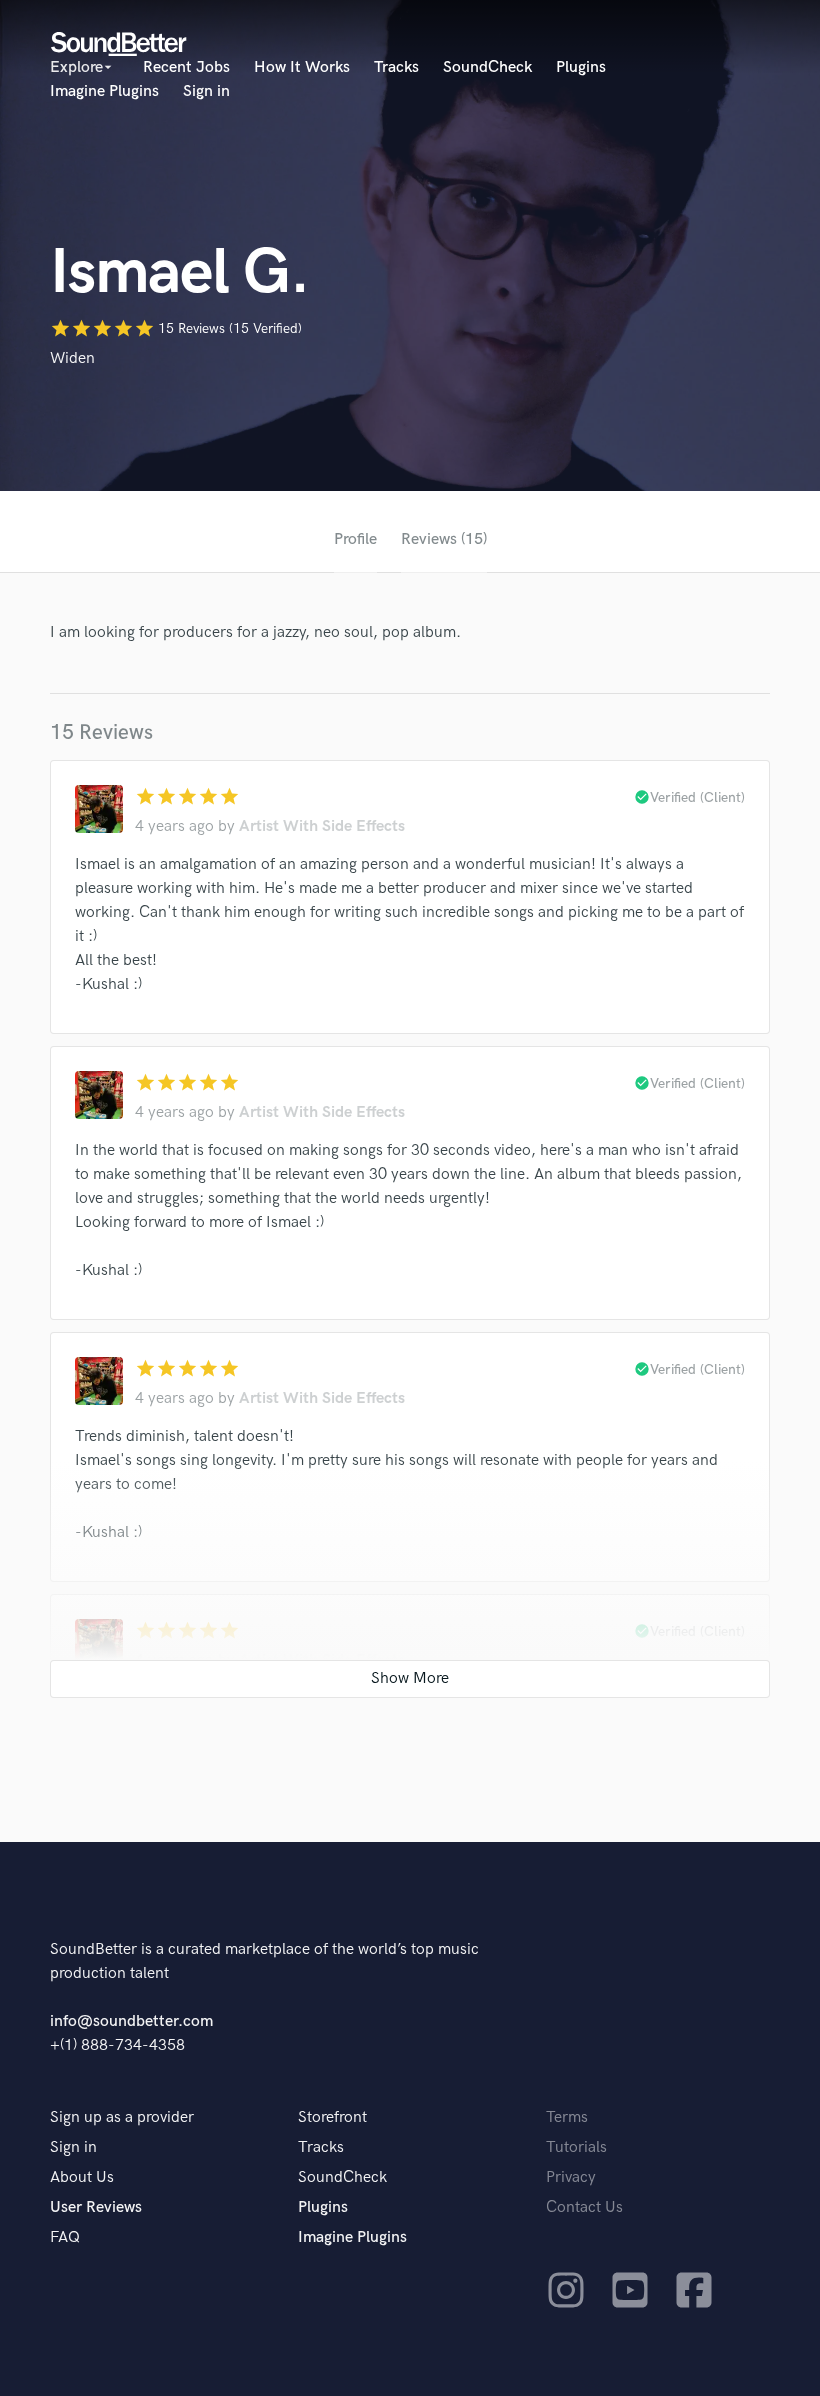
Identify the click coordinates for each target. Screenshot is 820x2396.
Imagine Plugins (104, 91)
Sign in (206, 91)
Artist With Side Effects (322, 826)
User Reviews (96, 2207)
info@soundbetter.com (131, 2021)
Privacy (571, 2177)
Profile (355, 539)
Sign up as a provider (122, 2117)
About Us (82, 2177)
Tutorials (576, 2147)
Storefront (332, 2117)
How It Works (302, 67)
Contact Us (584, 2207)
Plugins (581, 67)
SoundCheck (487, 67)
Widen (72, 358)
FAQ (65, 2237)
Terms (567, 2117)
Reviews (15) (444, 539)
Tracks (396, 67)
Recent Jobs (186, 67)
